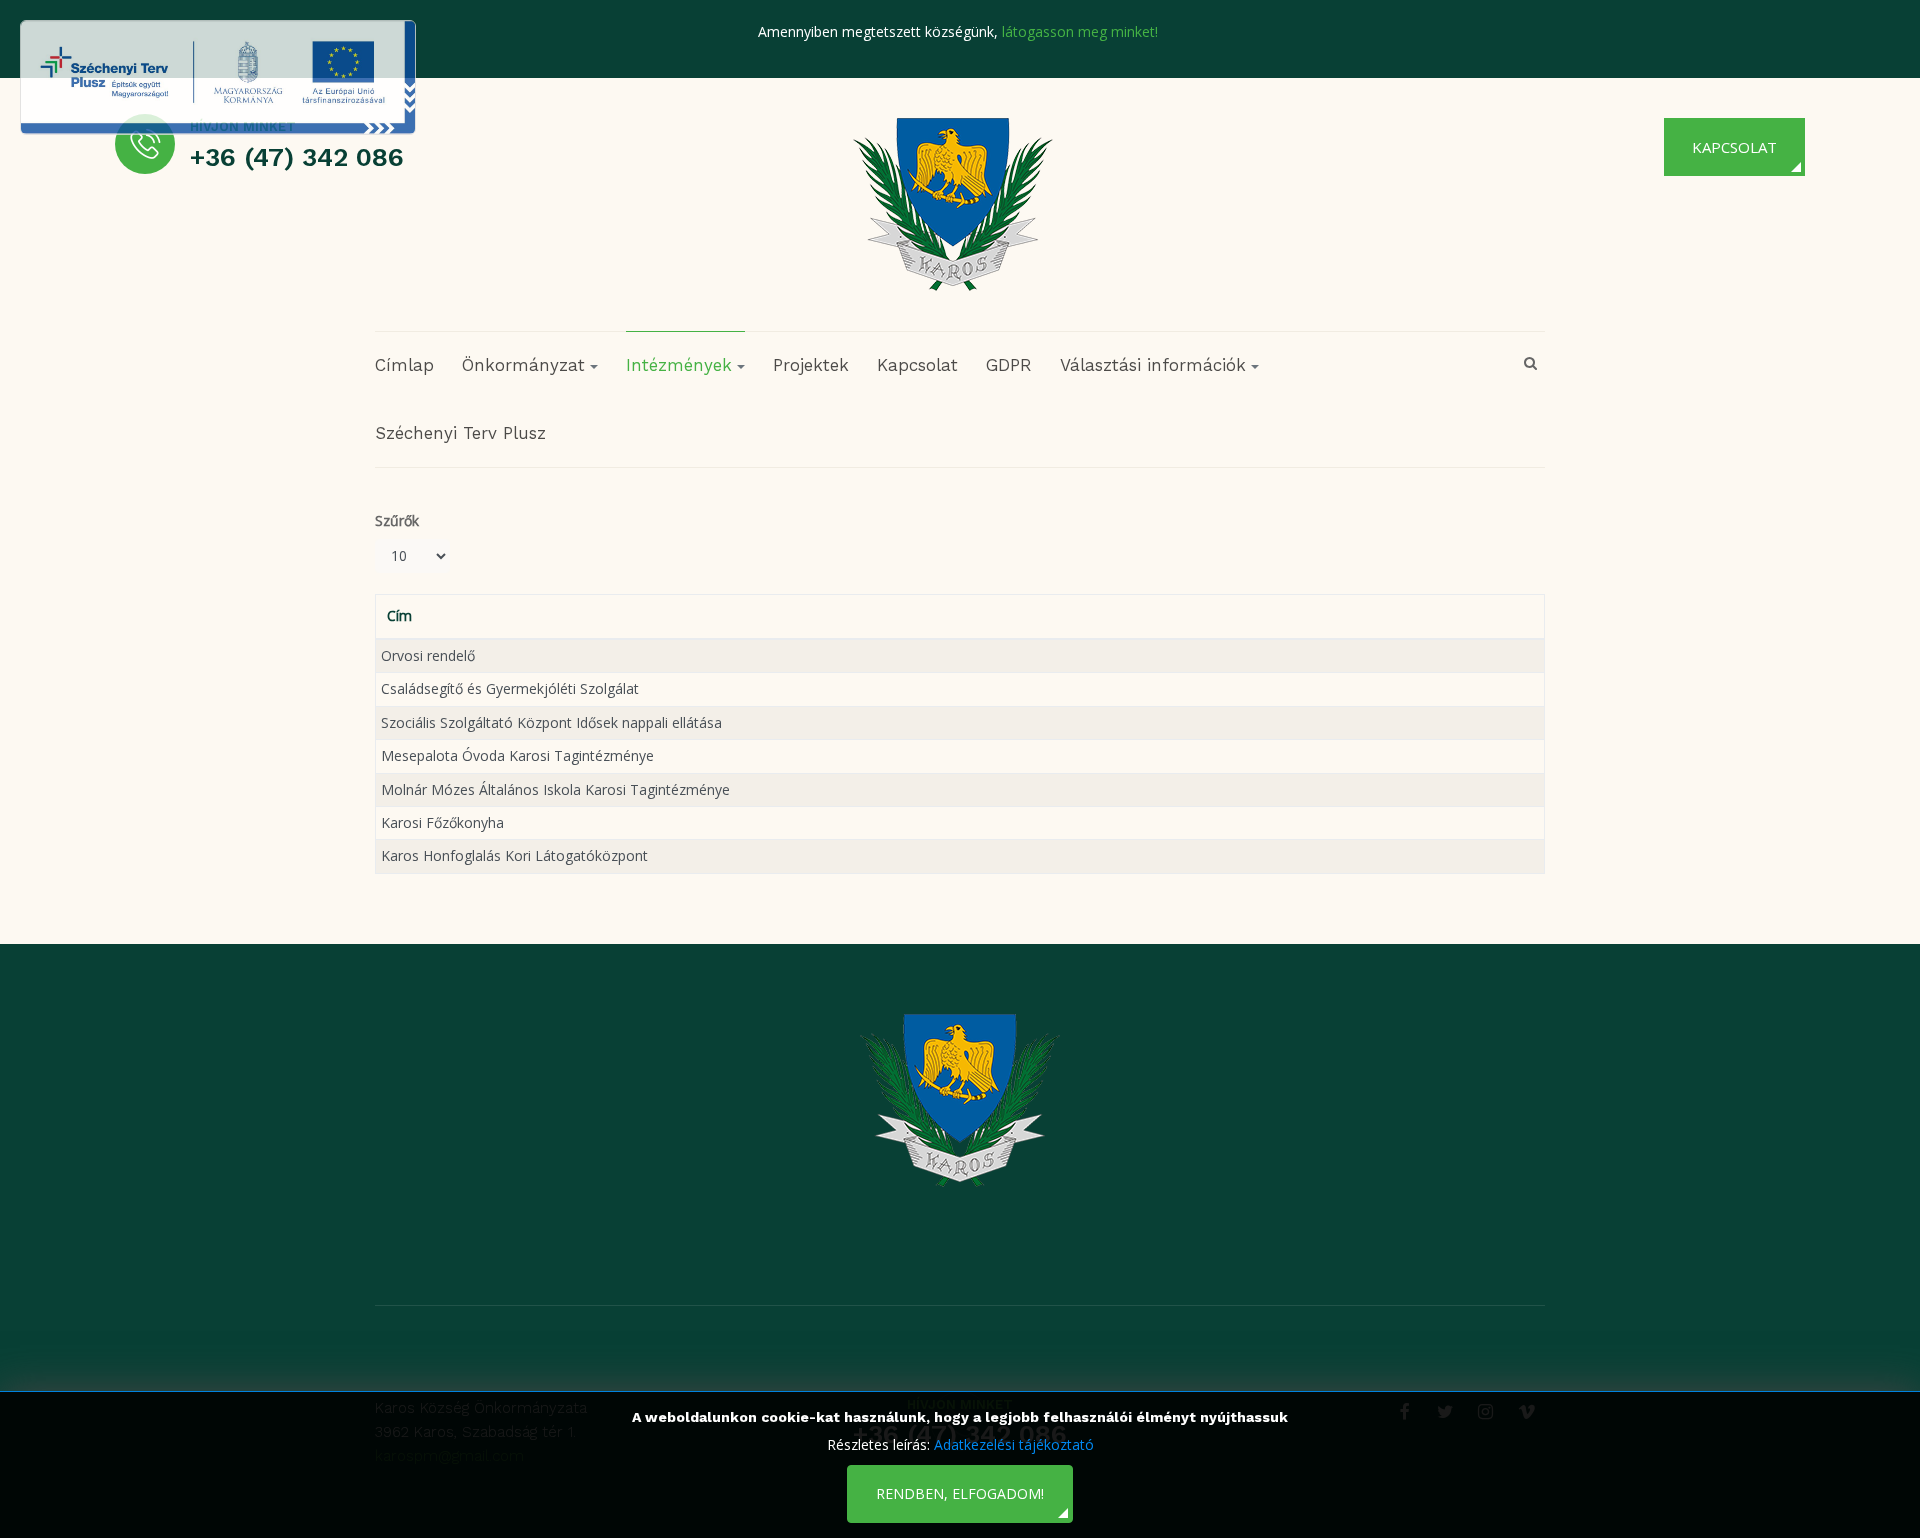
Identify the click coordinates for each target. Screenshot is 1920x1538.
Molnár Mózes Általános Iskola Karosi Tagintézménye (555, 789)
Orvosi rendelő (428, 655)
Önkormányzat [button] (523, 365)
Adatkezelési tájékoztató (1014, 1444)
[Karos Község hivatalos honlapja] (953, 203)
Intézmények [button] (679, 365)
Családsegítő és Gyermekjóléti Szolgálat (510, 688)
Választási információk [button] (1153, 365)
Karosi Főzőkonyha (442, 822)
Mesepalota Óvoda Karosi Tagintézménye (517, 755)
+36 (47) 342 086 (297, 157)
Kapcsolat (1734, 147)
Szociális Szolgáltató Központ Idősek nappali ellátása (551, 722)
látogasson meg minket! (1080, 31)
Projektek (811, 365)
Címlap (404, 365)
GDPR (1009, 365)
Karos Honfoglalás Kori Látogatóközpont (514, 855)
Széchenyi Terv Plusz (460, 433)
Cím (399, 615)
